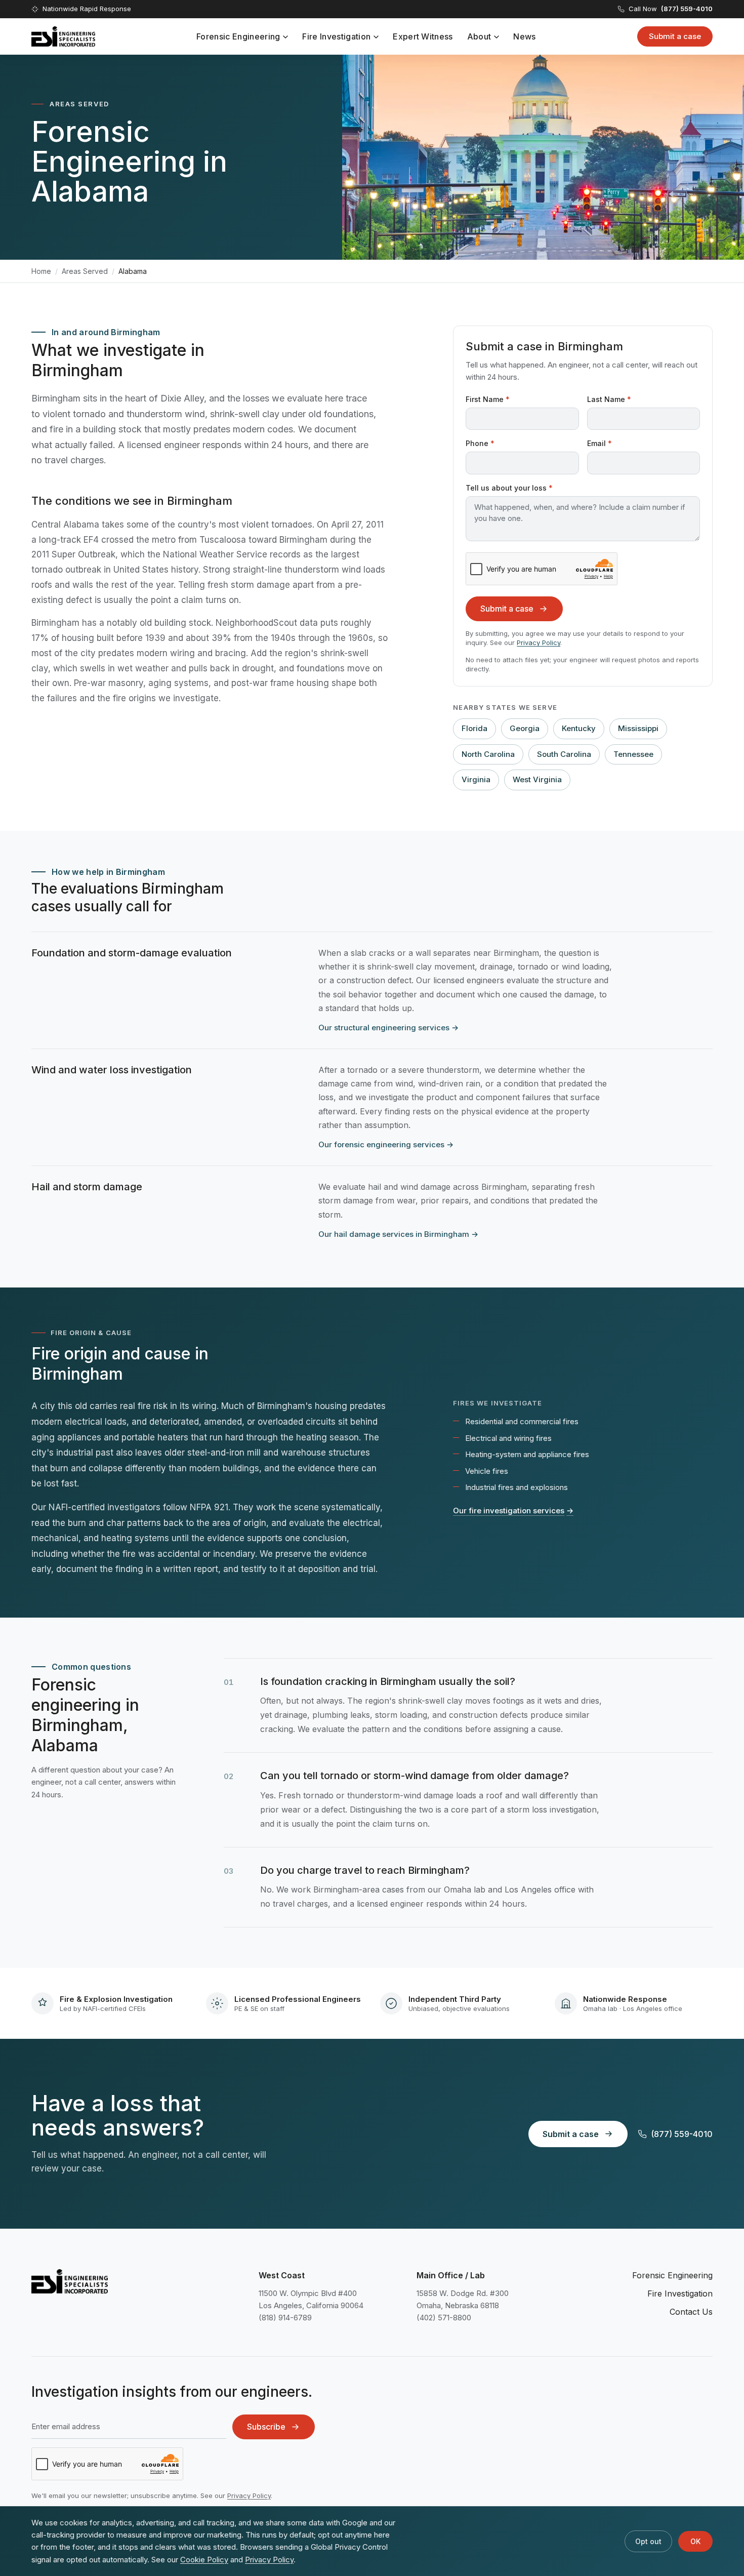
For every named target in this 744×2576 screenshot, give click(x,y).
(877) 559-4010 (682, 2134)
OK (695, 2541)
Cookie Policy (204, 2560)
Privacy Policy (539, 642)
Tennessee (633, 754)
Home (41, 271)
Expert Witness (423, 36)
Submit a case (675, 36)
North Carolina (488, 754)
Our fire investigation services (513, 1511)
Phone (480, 443)
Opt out (648, 2541)
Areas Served (85, 271)
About (479, 36)
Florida (474, 728)
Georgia (525, 728)
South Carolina (564, 754)
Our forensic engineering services (386, 1144)
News (524, 36)
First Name (488, 399)
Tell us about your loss (509, 488)
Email (600, 443)
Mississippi (638, 728)
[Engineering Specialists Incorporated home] (63, 36)
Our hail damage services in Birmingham (398, 1234)
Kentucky (579, 728)
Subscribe (266, 2427)
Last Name (609, 399)
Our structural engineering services (388, 1028)
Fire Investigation (336, 36)
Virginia (476, 779)
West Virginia (537, 779)
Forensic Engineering (238, 36)
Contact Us (691, 2312)
